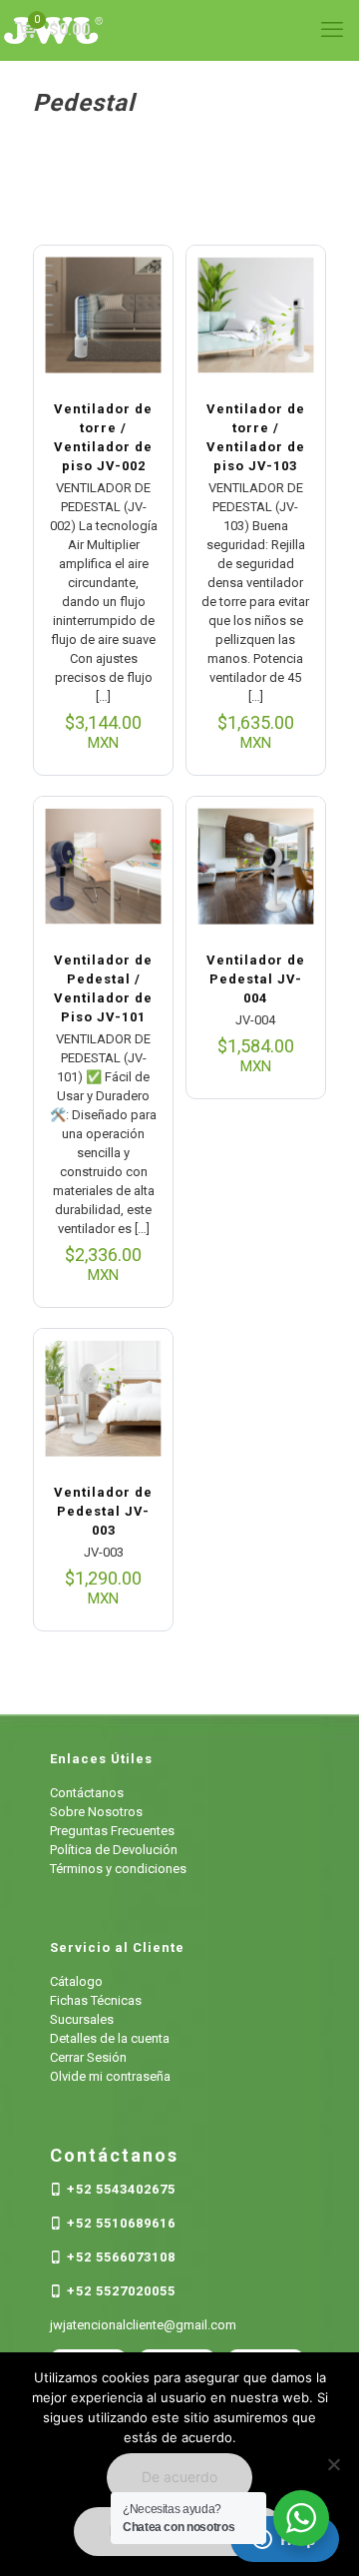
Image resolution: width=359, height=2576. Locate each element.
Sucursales (82, 2019)
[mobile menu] (332, 30)
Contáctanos (87, 1793)
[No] (334, 2464)
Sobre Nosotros (96, 1812)
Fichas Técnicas (96, 2000)
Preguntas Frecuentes (112, 1831)
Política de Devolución (114, 1850)
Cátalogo (76, 1981)
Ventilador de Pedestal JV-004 (256, 979)
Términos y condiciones (118, 1869)
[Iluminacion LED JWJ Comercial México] (179, 30)
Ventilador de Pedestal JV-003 (103, 1511)
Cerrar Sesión (88, 2057)
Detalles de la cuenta (110, 2038)
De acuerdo (179, 2477)
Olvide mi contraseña (110, 2076)
